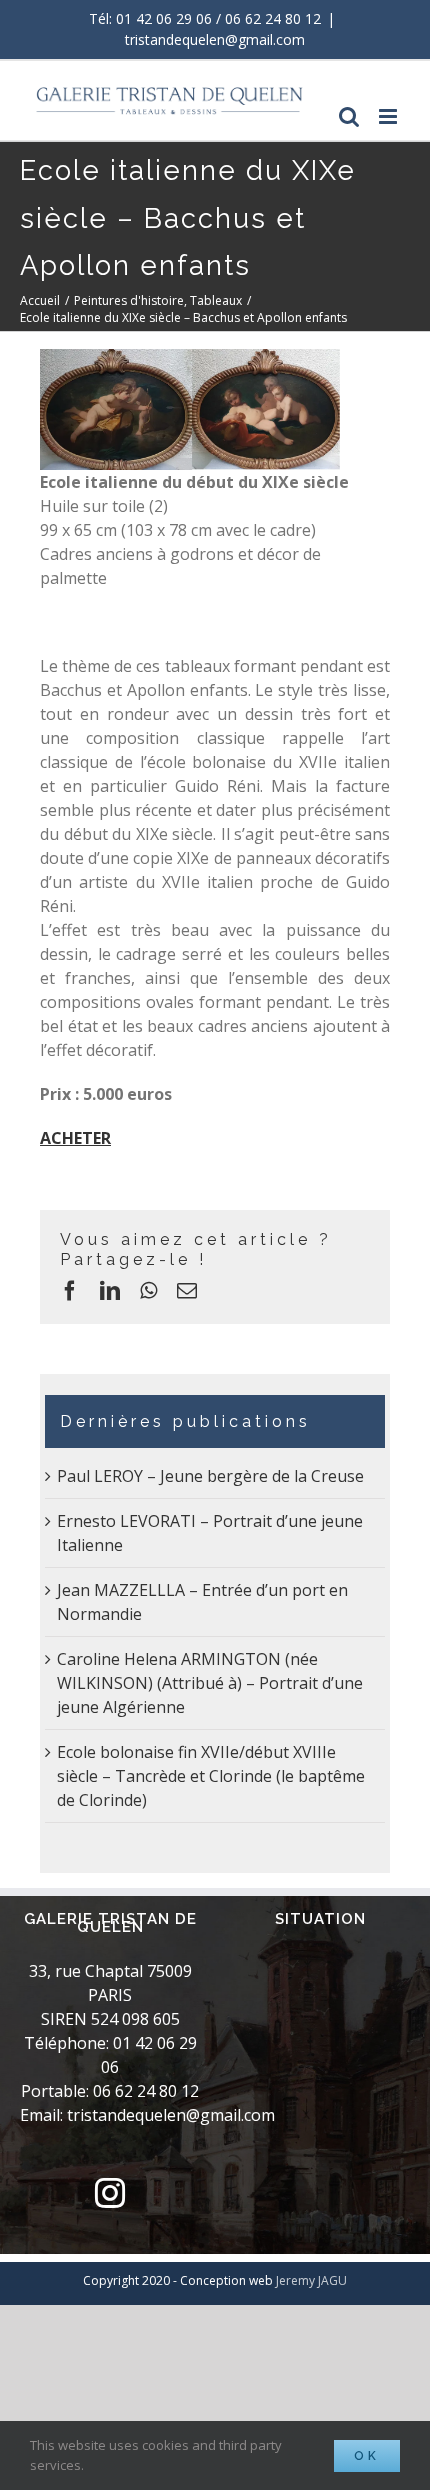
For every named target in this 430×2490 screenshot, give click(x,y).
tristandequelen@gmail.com (215, 39)
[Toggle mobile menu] (389, 116)
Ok (367, 2456)
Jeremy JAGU (311, 2280)
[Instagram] (110, 2193)
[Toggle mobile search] (349, 116)
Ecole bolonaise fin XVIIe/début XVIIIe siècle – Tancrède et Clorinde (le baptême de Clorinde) (211, 1776)
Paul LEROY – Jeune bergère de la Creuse (210, 1476)
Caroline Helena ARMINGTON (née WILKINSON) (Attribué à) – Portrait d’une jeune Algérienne (210, 1683)
